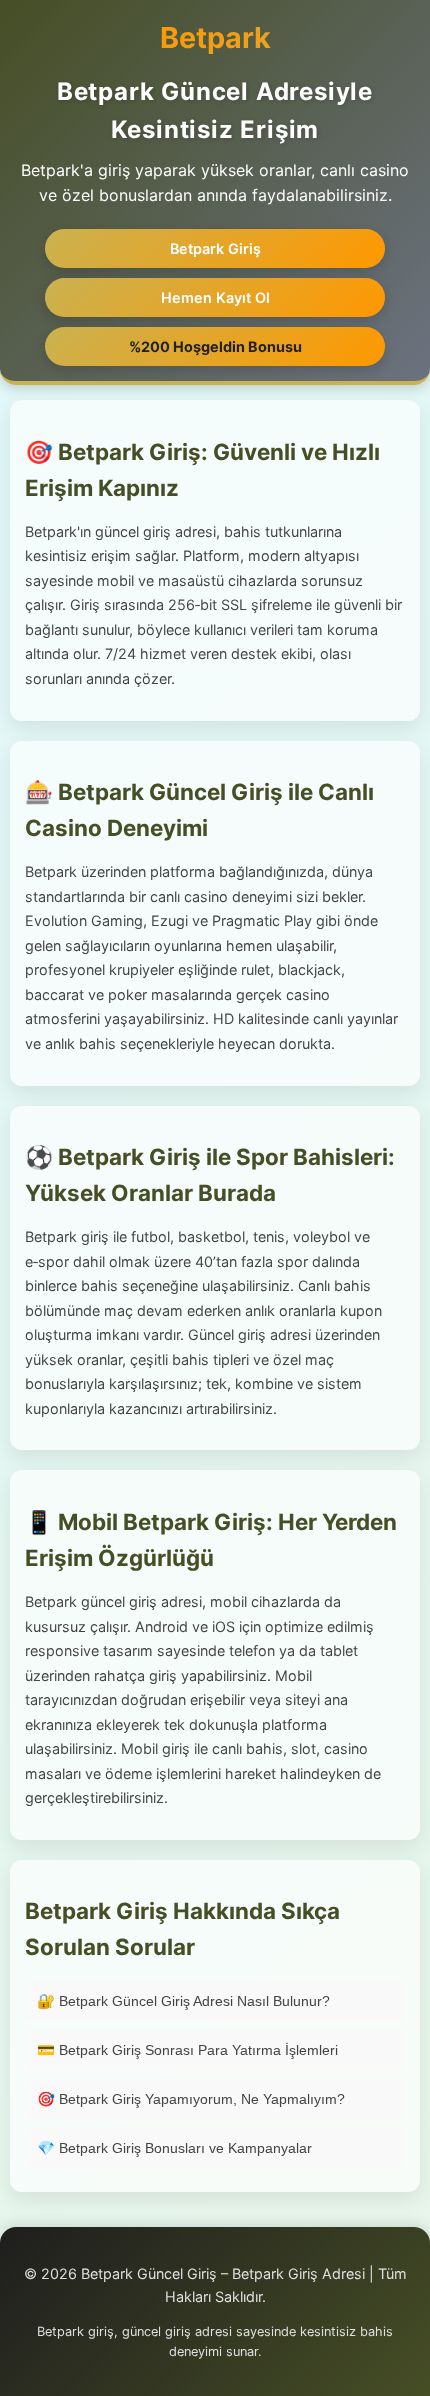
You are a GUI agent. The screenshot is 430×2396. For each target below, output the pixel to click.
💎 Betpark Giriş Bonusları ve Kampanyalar (174, 2148)
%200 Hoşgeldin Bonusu (215, 346)
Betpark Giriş (215, 248)
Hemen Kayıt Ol (215, 297)
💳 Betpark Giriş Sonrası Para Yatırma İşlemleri (187, 2050)
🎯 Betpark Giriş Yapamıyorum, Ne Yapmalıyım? (191, 2099)
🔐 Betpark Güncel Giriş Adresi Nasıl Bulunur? (183, 2001)
